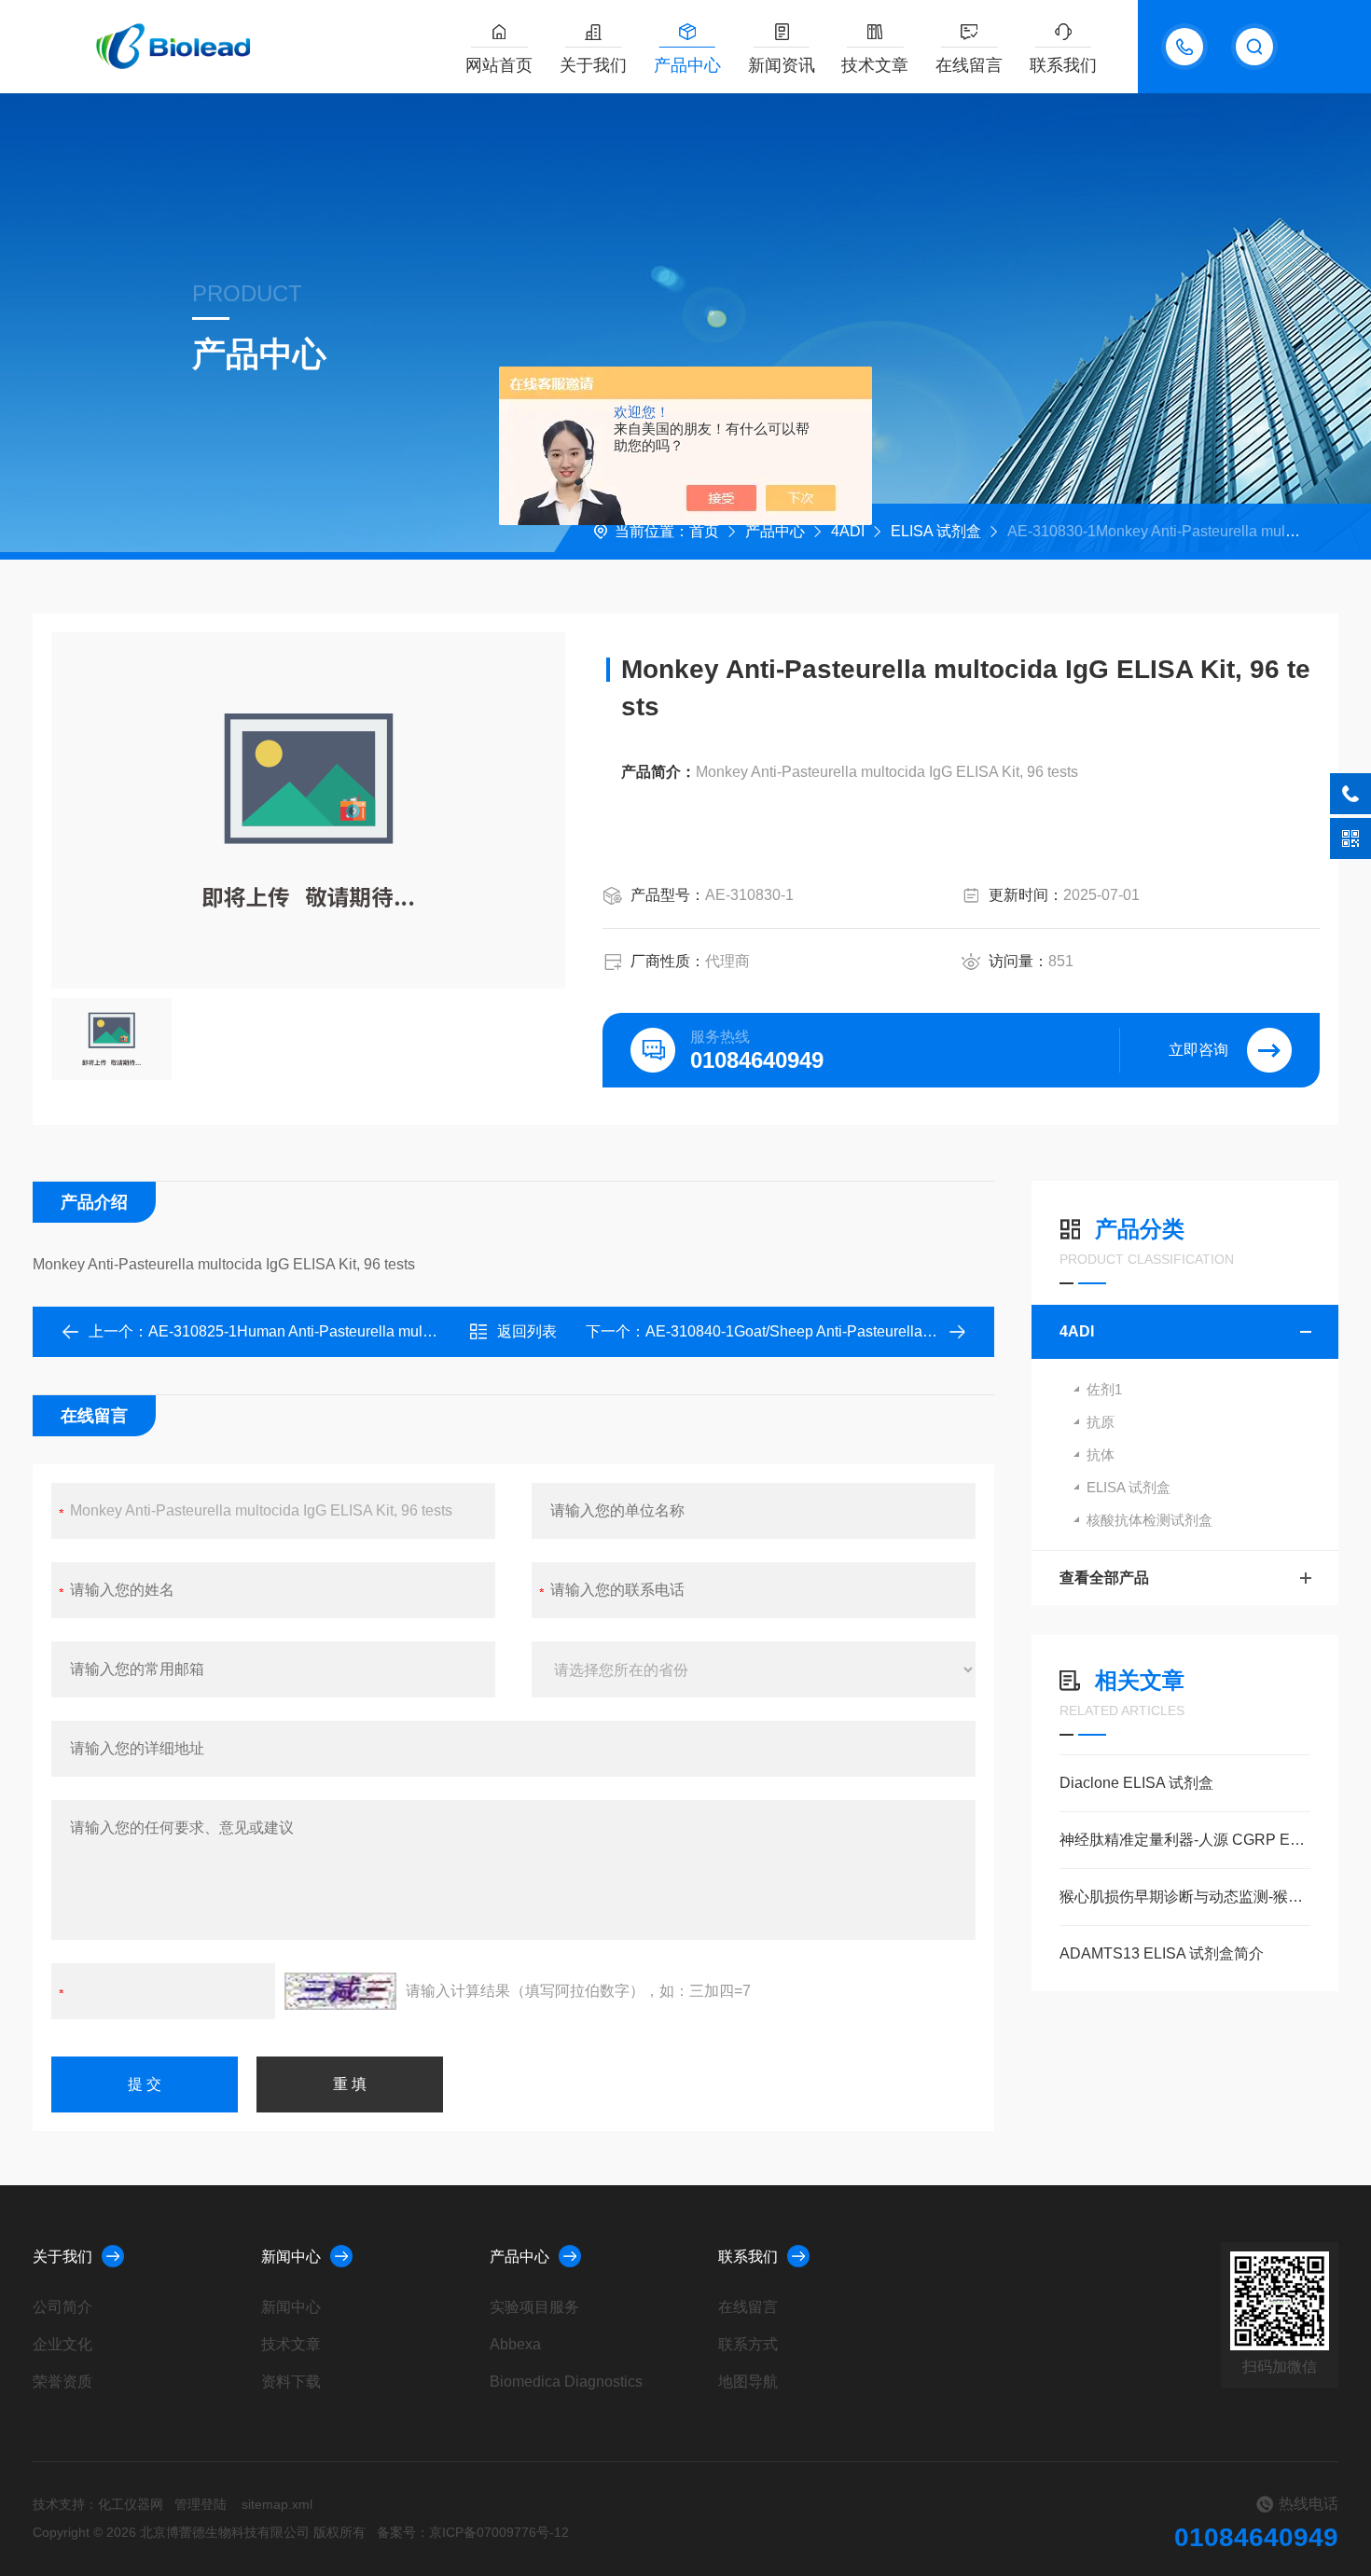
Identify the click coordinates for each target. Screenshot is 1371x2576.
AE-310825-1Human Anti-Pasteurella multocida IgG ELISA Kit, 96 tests (382, 1331)
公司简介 (62, 2307)
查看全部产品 (1104, 1578)
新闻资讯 (782, 65)
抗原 (1101, 1422)
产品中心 (687, 65)
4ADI (848, 531)
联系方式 (748, 2344)
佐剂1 (1104, 1389)
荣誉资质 (62, 2382)
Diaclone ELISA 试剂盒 (1136, 1783)
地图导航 (748, 2382)
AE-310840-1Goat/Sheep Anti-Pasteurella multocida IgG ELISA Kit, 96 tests (894, 1331)
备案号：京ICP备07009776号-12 (473, 2532)
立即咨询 (1198, 1050)
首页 (704, 531)
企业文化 (62, 2344)
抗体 (1101, 1454)
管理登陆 (201, 2504)
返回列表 (527, 1331)
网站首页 (499, 65)
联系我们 (1063, 65)
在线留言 (969, 65)
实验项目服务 (534, 2307)
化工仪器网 (131, 2504)
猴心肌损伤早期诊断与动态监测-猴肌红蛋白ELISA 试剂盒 (1185, 1897)
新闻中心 (291, 2257)
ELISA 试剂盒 (936, 531)
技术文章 (875, 65)
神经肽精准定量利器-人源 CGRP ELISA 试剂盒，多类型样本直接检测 (1185, 1840)
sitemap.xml (277, 2504)
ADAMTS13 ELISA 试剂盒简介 (1162, 1953)
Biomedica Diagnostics (566, 2382)
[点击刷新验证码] (340, 1991)
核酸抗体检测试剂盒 (1149, 1520)
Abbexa (515, 2344)
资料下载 (291, 2382)
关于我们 (593, 65)
